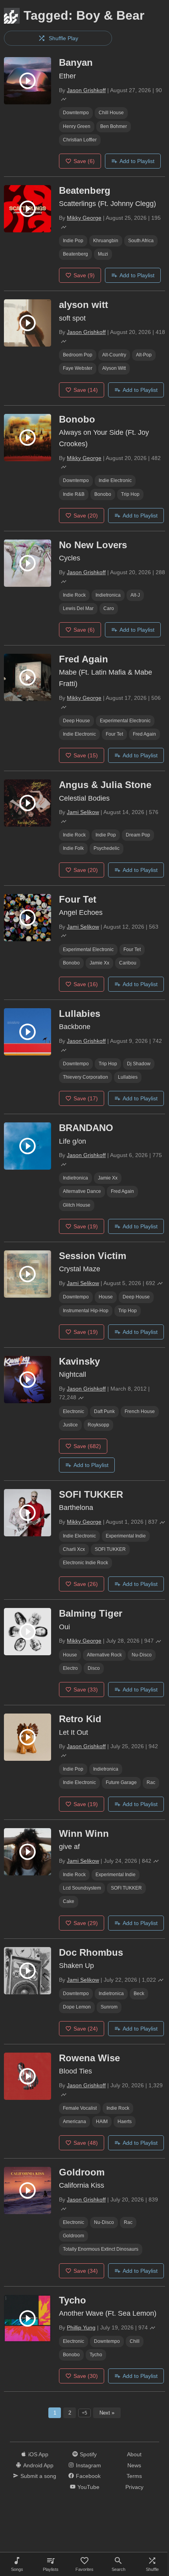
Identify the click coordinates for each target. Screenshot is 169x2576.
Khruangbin (106, 241)
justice (70, 1425)
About (134, 2454)
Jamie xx (99, 963)
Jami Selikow (83, 812)
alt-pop (144, 355)
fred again (144, 734)
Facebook (88, 2476)
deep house (76, 721)
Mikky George (84, 218)
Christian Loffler (80, 140)
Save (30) (86, 2376)
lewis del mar (78, 608)
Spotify (88, 2454)
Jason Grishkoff (86, 90)
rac (151, 1782)
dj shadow (139, 1064)
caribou (128, 963)
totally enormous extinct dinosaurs (101, 2249)
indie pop (73, 241)
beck (139, 1994)
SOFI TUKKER (110, 1549)
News (134, 2465)
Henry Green (77, 126)
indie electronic (115, 480)
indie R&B (74, 494)
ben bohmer (114, 126)
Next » (107, 2413)
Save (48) (86, 2143)
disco (94, 1668)
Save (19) (86, 1226)
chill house (111, 113)
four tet (114, 734)
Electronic (73, 1411)
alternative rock (104, 1655)
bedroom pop (78, 355)
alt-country (114, 355)
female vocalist (80, 2108)
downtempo (76, 113)
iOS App (38, 2454)
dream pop (138, 835)
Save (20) (86, 516)
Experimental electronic (125, 721)
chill (135, 2341)
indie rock (74, 595)
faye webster (78, 368)
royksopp (98, 1425)
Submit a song (38, 2476)
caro (109, 608)
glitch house (77, 1205)
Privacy (134, 2487)
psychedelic (107, 848)
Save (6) (84, 161)
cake (69, 1901)
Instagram (88, 2465)
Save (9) (84, 275)
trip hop (130, 494)
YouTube (88, 2487)
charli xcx (74, 1549)
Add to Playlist (137, 161)
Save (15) (86, 755)
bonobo (103, 494)
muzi (103, 254)
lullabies (128, 1077)
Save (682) (87, 1446)
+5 (84, 2413)
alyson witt (114, 368)
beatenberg (75, 254)
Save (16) (86, 984)
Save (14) (86, 390)
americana (74, 2122)
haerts (125, 2122)
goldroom (73, 2236)
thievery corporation (85, 1077)
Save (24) (86, 2029)
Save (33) (86, 1690)
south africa (141, 241)
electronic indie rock (85, 1563)
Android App (38, 2465)
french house (140, 1411)
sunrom (109, 2007)
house (106, 1297)
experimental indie (126, 1536)
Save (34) (86, 2271)
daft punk (104, 1411)
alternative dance (82, 1191)
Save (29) (86, 1923)
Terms (134, 2476)
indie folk (73, 848)
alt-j (135, 595)
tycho (96, 2355)
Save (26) (86, 1584)
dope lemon (77, 2007)
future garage (121, 1782)
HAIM (102, 2122)
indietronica (108, 595)
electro (70, 1668)
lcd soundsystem (82, 1888)
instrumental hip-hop (86, 1311)
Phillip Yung (81, 2327)
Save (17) (86, 1098)
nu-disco (142, 1655)
